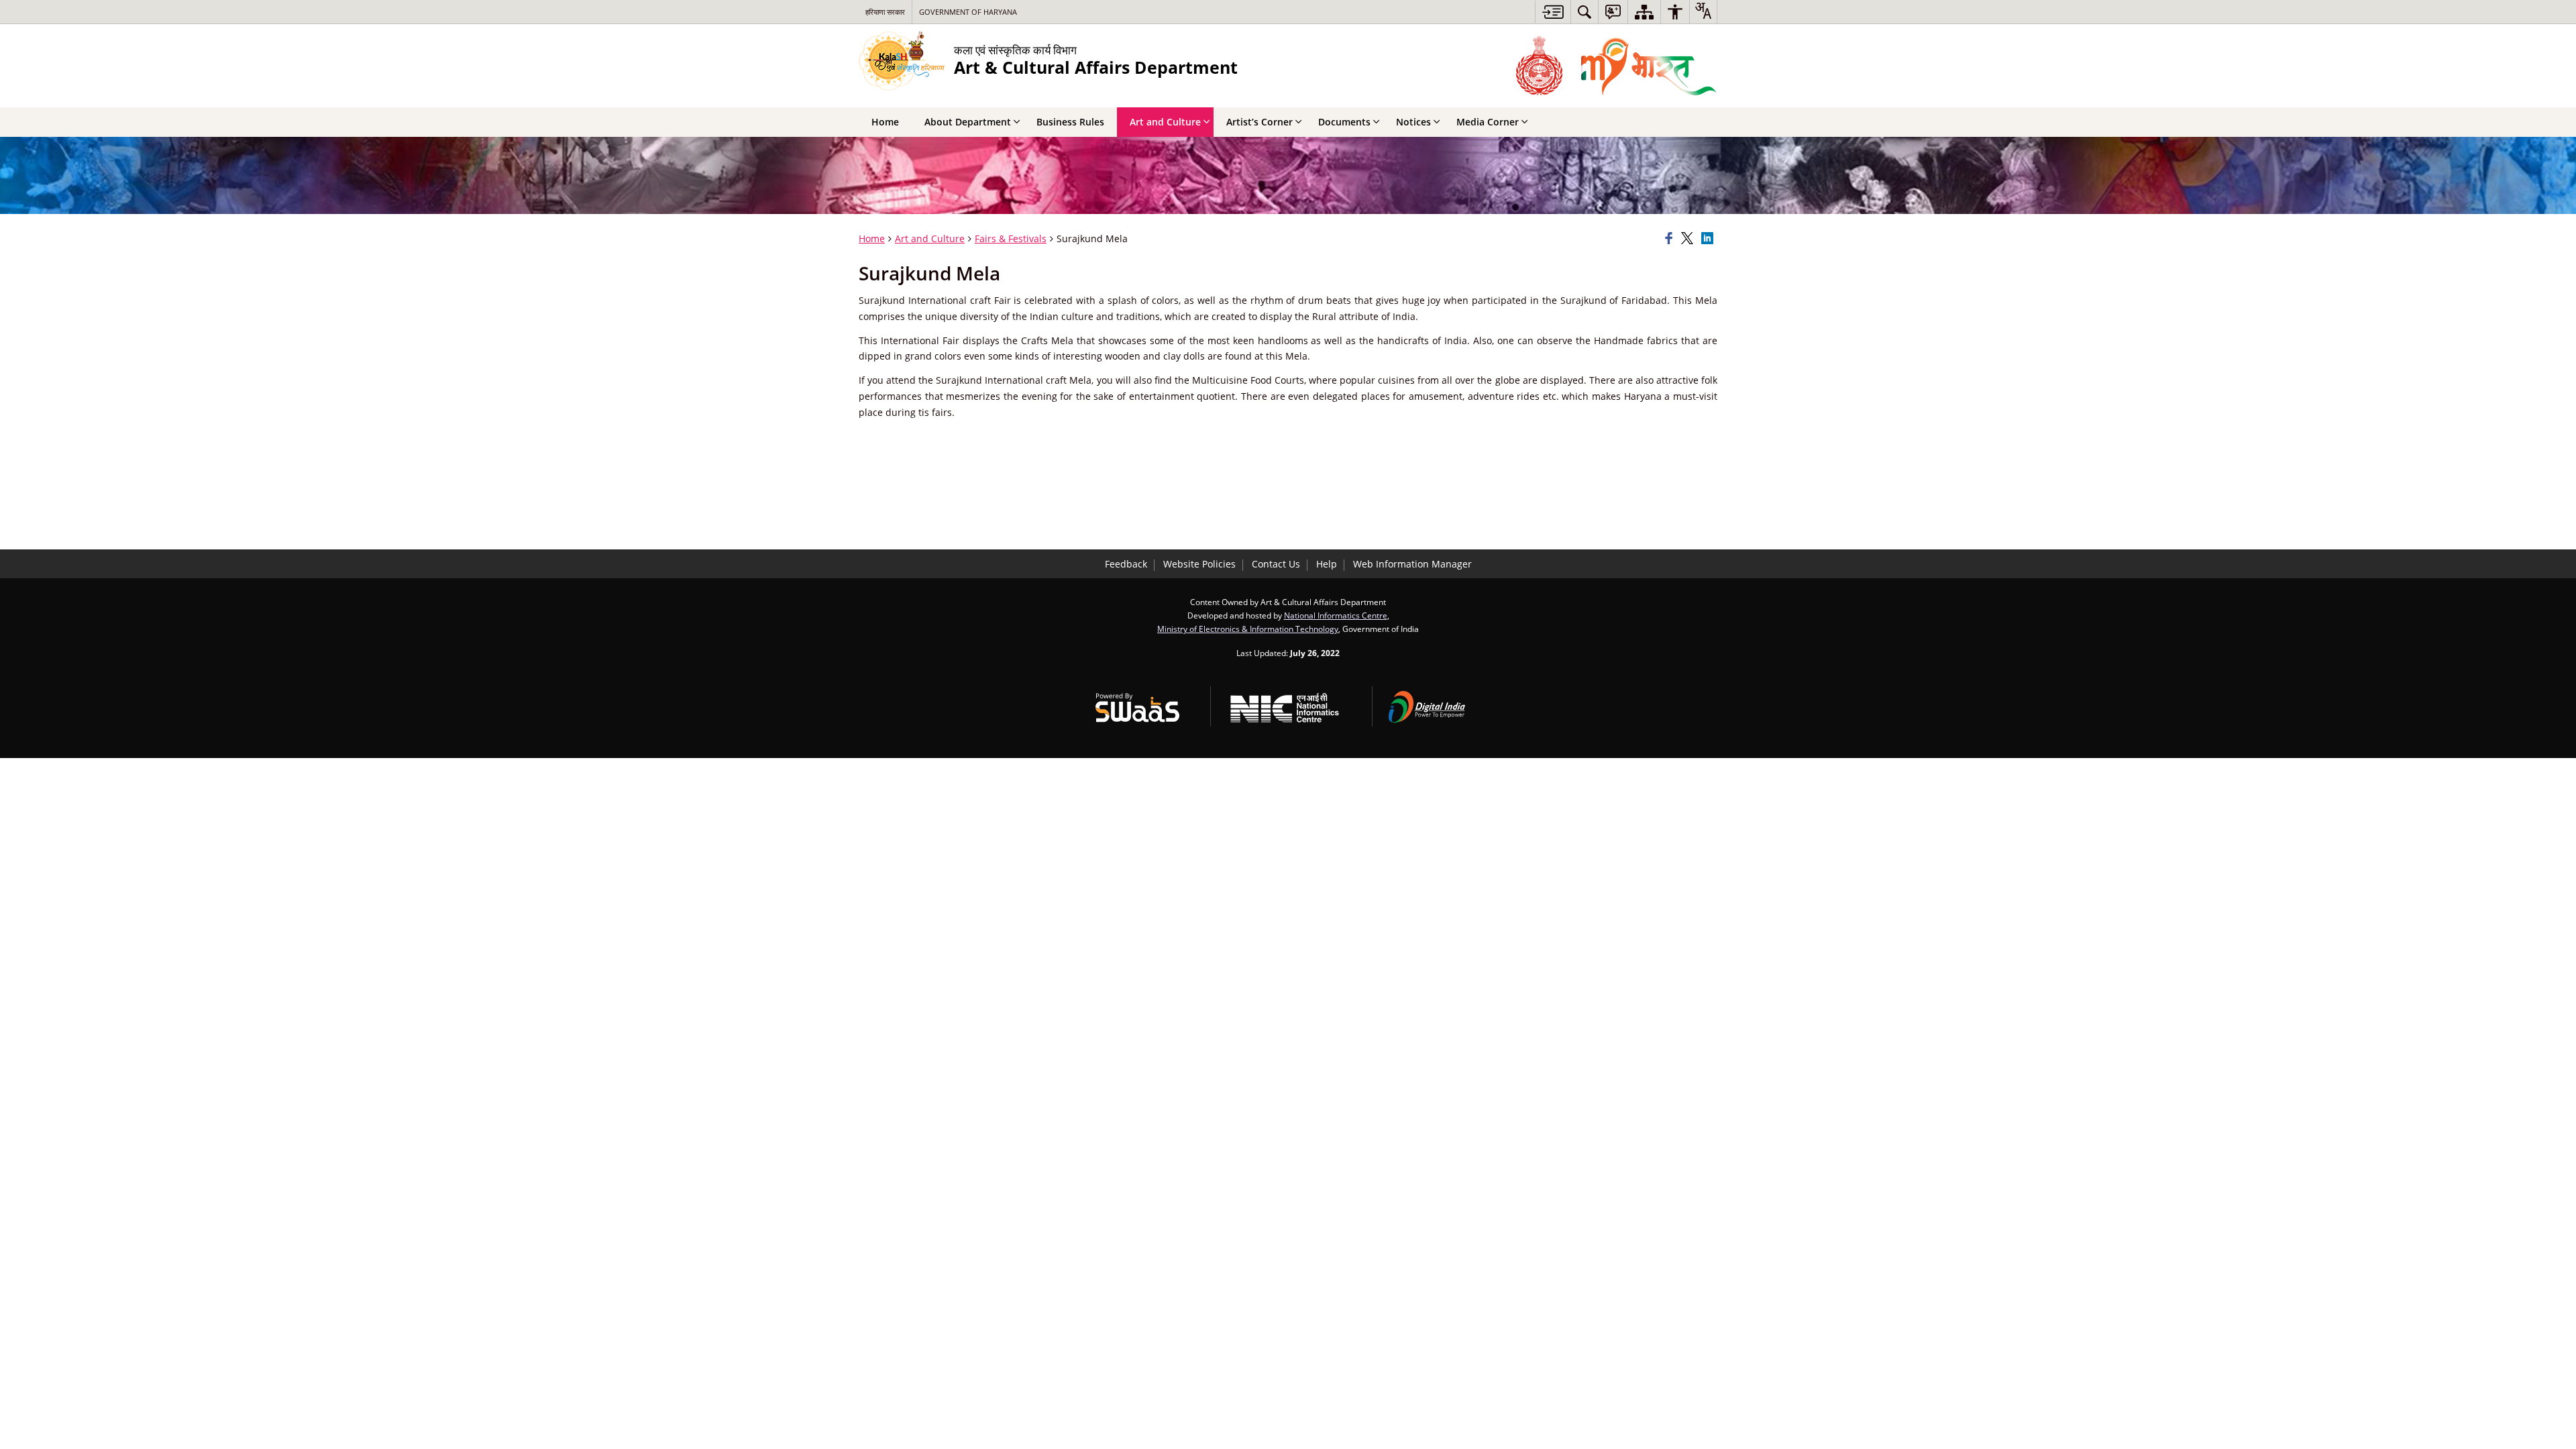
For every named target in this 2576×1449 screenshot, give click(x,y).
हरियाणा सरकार (885, 12)
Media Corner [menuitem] (1488, 122)
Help (1327, 564)
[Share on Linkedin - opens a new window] (1709, 239)
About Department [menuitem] (968, 122)
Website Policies (1199, 564)
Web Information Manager (1412, 564)
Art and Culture (930, 238)
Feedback (1126, 564)
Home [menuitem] (885, 122)
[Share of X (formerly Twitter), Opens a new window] (1689, 239)
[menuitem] (1585, 12)
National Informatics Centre (1336, 615)
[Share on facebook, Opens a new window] (1671, 239)
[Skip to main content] (1553, 12)
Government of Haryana (968, 12)
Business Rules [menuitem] (1070, 122)
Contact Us (1276, 564)
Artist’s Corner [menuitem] (1259, 122)
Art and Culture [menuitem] (1165, 122)
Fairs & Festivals (1011, 238)
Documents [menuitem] (1344, 122)
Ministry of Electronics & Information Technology (1248, 629)
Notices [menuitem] (1413, 122)
